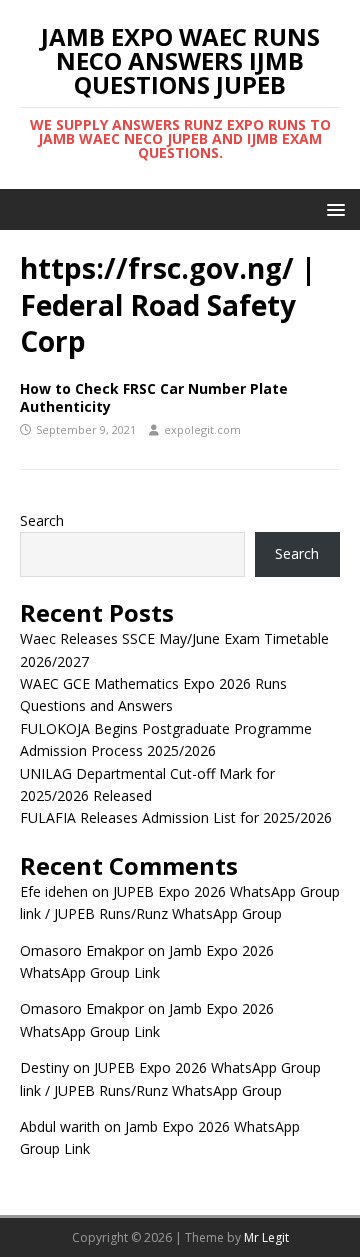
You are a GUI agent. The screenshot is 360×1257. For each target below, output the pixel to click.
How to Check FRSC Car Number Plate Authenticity (154, 397)
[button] (332, 208)
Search (42, 520)
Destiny (44, 1067)
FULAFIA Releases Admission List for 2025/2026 (176, 817)
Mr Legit (266, 1237)
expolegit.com (202, 429)
